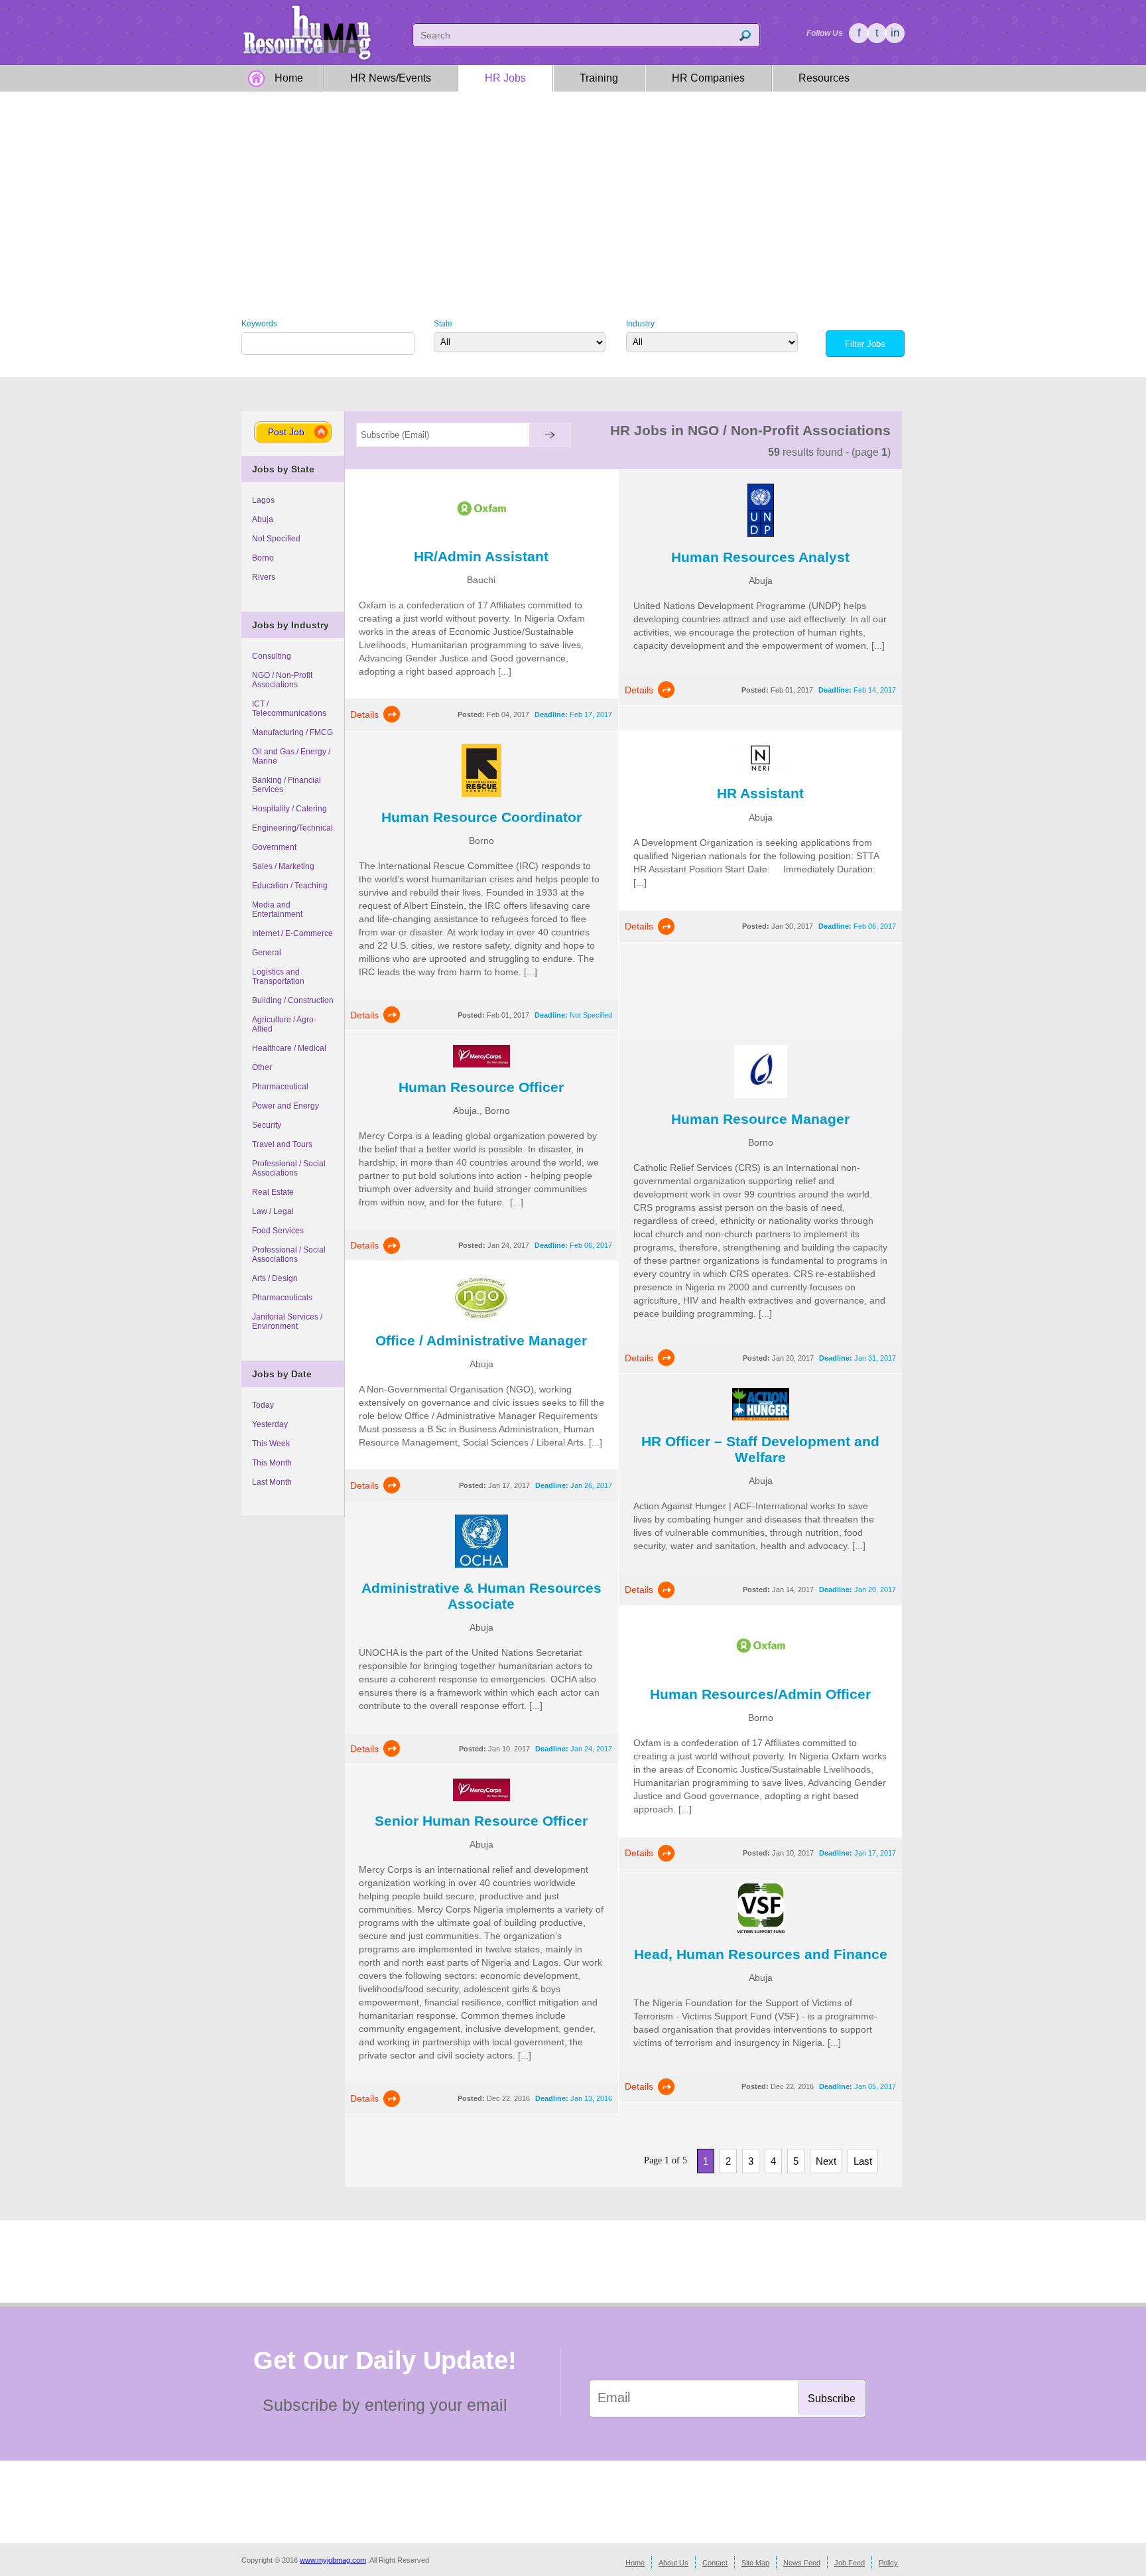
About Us (673, 2563)
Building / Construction (293, 1000)
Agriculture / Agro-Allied (284, 1024)
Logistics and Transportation (278, 977)
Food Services (278, 1231)
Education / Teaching (290, 886)
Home (289, 78)
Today (263, 1405)
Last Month (272, 1482)
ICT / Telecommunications (289, 709)
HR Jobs (505, 78)
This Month (272, 1463)
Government (274, 847)
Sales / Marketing (283, 866)
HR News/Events (391, 78)
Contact (715, 2563)
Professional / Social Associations (289, 1168)
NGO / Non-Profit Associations (282, 680)
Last (863, 2161)
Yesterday (270, 1424)
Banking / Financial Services (286, 785)
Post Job (286, 432)
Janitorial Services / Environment (287, 1322)
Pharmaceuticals (282, 1298)
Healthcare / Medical (289, 1048)
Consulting (272, 656)
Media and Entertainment (277, 910)
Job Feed (850, 2563)
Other (262, 1067)
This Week (271, 1444)
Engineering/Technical (292, 828)
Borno (263, 558)
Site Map (755, 2563)
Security (267, 1125)
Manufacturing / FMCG (292, 732)
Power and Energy (286, 1106)
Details (364, 714)
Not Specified (276, 539)
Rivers (264, 577)
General (267, 953)
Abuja (263, 519)
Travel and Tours (282, 1144)
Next (826, 2161)
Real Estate (273, 1192)
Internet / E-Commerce (292, 933)
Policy (888, 2563)
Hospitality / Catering (289, 809)
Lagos (263, 500)
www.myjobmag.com (333, 2560)
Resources (824, 78)
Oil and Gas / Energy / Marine (291, 756)
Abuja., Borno (481, 1111)
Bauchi (481, 580)
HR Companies (708, 78)
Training (599, 78)
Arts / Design (275, 1278)
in (895, 33)
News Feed (802, 2563)
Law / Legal (273, 1211)
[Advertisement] (573, 194)
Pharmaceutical (280, 1087)
